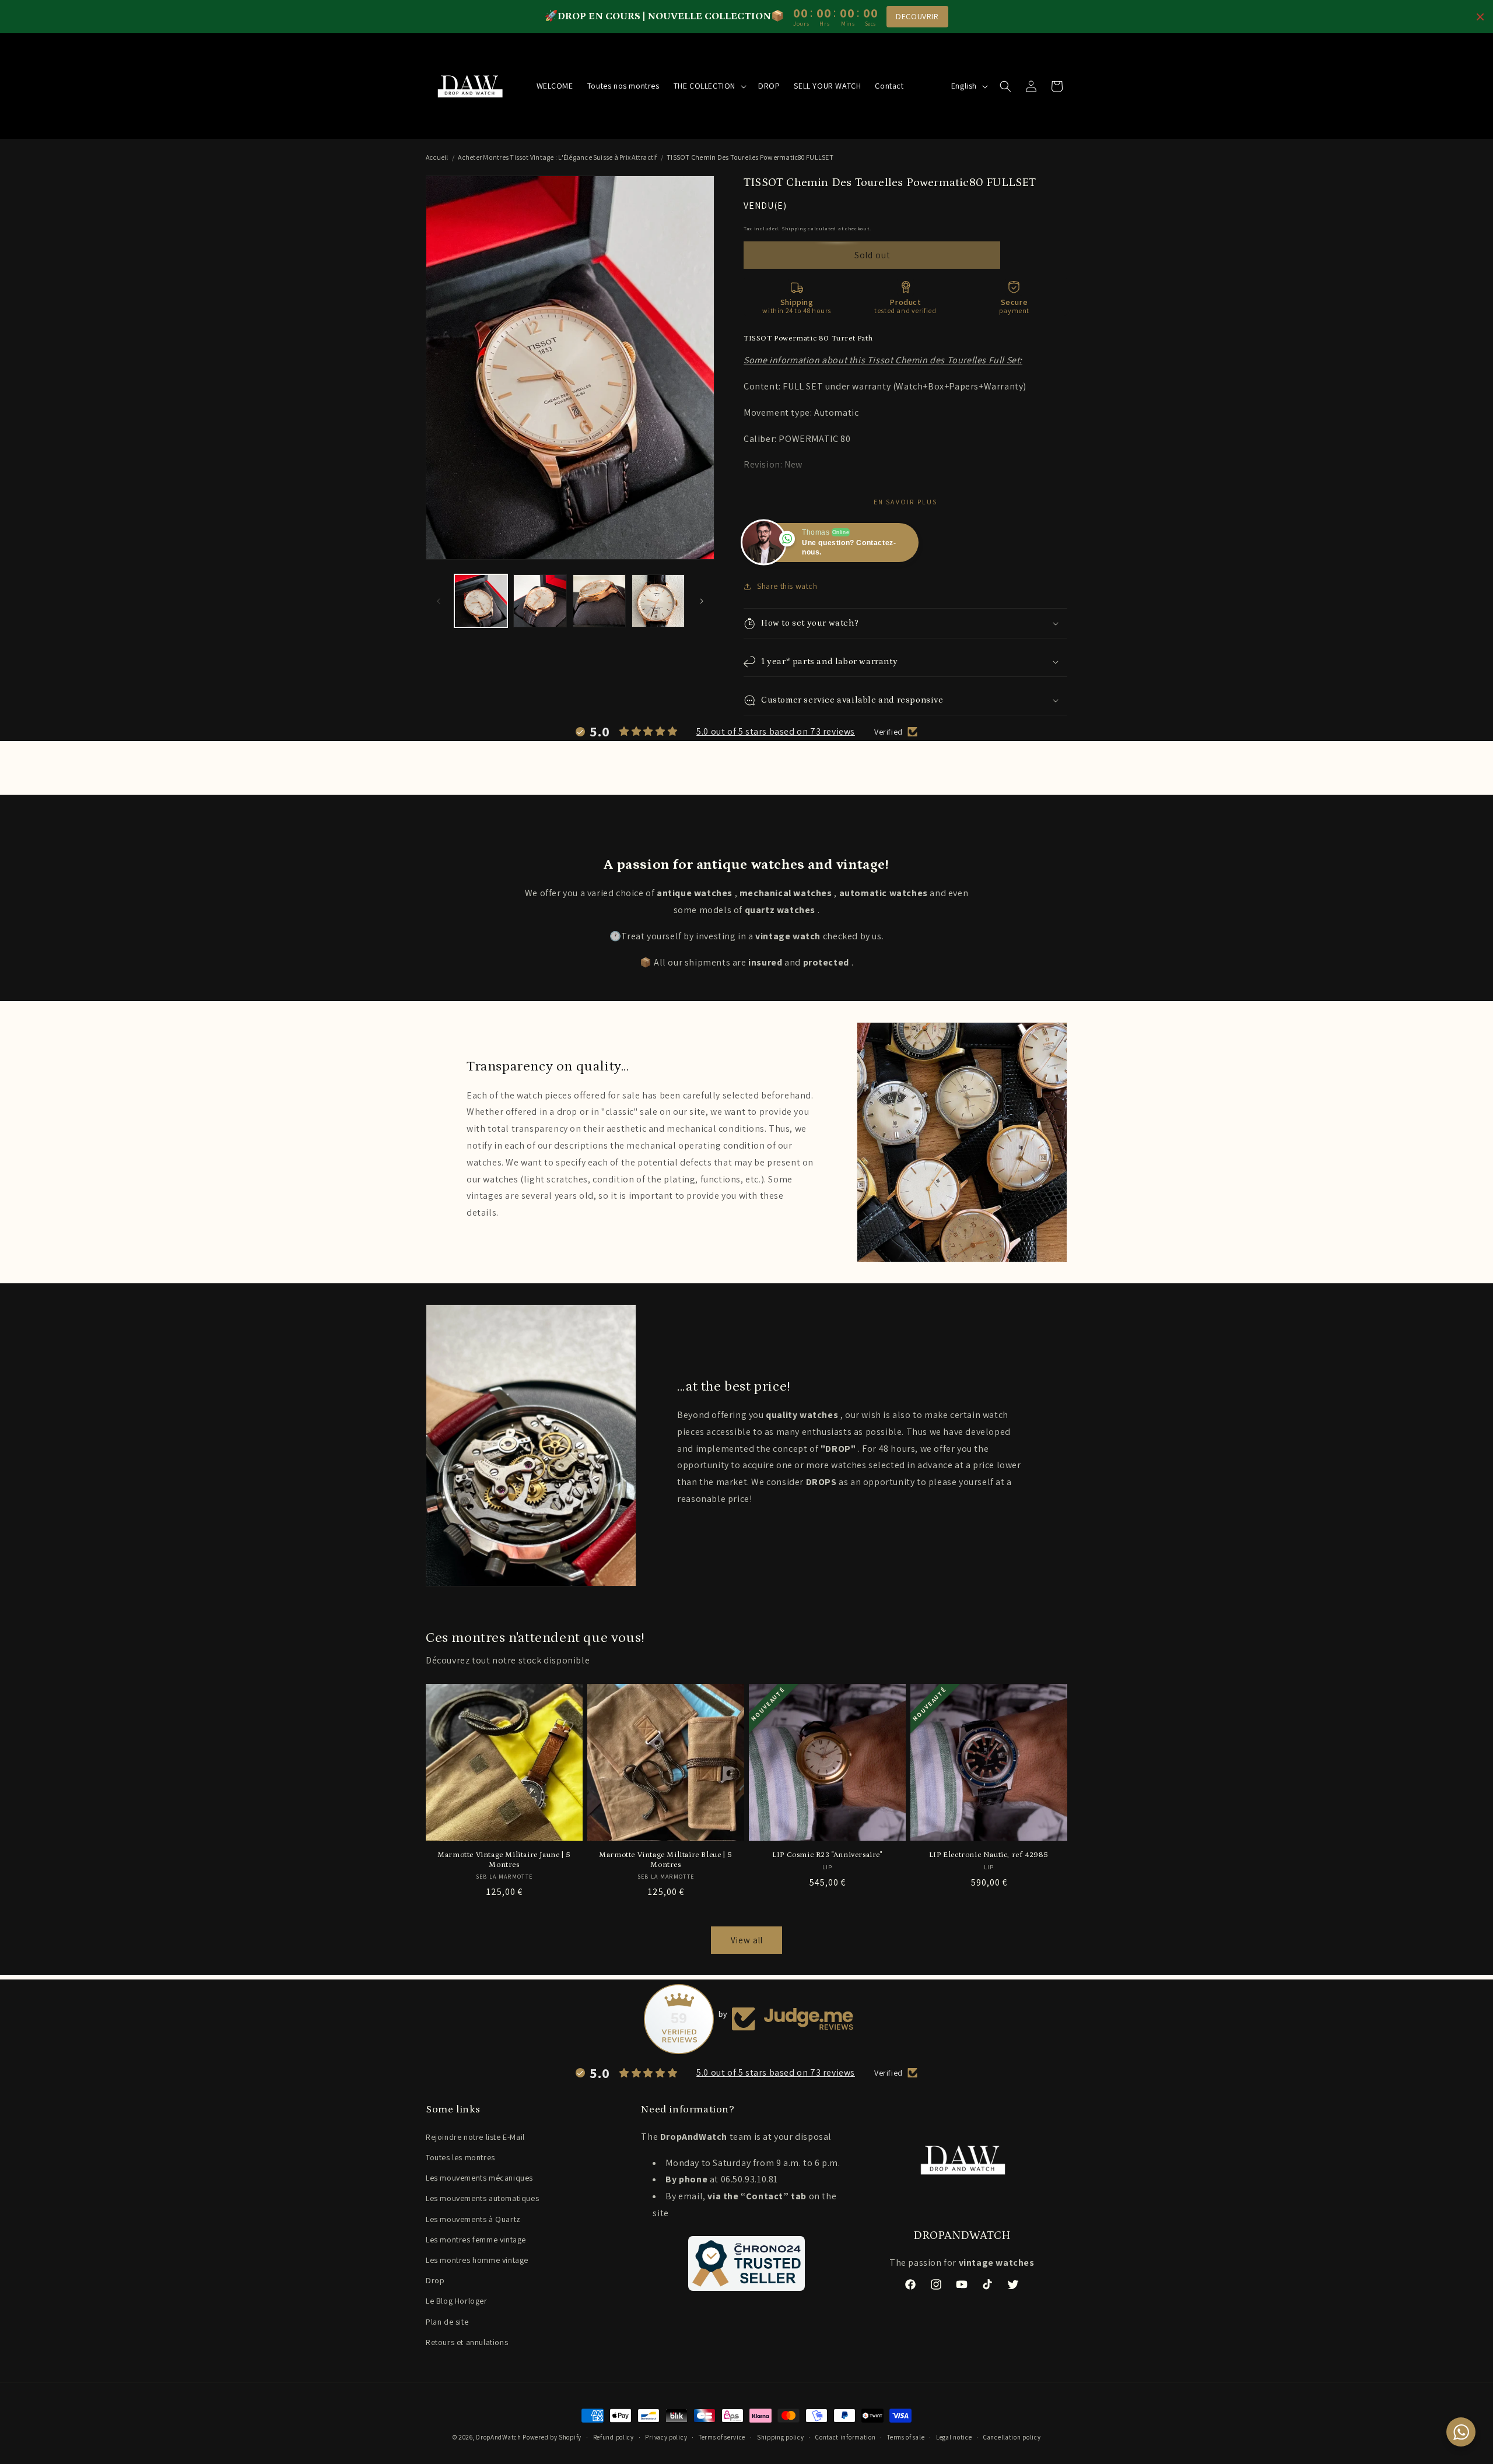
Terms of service (722, 2437)
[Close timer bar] (1480, 17)
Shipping (794, 228)
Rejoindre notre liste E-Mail (475, 2137)
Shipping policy (781, 2437)
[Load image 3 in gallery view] (599, 601)
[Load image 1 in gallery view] (481, 601)
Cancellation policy (1012, 2437)
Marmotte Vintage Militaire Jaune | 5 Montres (504, 1860)
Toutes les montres (460, 2157)
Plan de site (447, 2322)
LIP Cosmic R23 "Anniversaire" (827, 1855)
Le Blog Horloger (457, 2301)
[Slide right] (702, 601)
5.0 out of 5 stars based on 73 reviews (776, 731)
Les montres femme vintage (476, 2240)
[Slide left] (439, 601)
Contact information (845, 2437)
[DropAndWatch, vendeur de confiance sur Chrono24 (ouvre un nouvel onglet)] (746, 2263)
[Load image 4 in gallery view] (658, 601)
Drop (435, 2280)
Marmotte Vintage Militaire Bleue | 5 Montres (666, 1860)
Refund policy (614, 2437)
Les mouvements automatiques (482, 2198)
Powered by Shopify (552, 2437)
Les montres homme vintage (477, 2260)
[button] (709, 86)
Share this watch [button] (787, 586)
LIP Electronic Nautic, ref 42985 (989, 1855)
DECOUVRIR (917, 16)
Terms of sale (906, 2437)
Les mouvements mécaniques (479, 2178)
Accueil (437, 157)
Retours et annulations (467, 2342)
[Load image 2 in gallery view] (540, 601)
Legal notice (954, 2437)
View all (747, 1940)
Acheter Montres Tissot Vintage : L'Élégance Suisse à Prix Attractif (557, 157)
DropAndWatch (498, 2437)
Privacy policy (666, 2437)
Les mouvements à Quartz (473, 2219)
